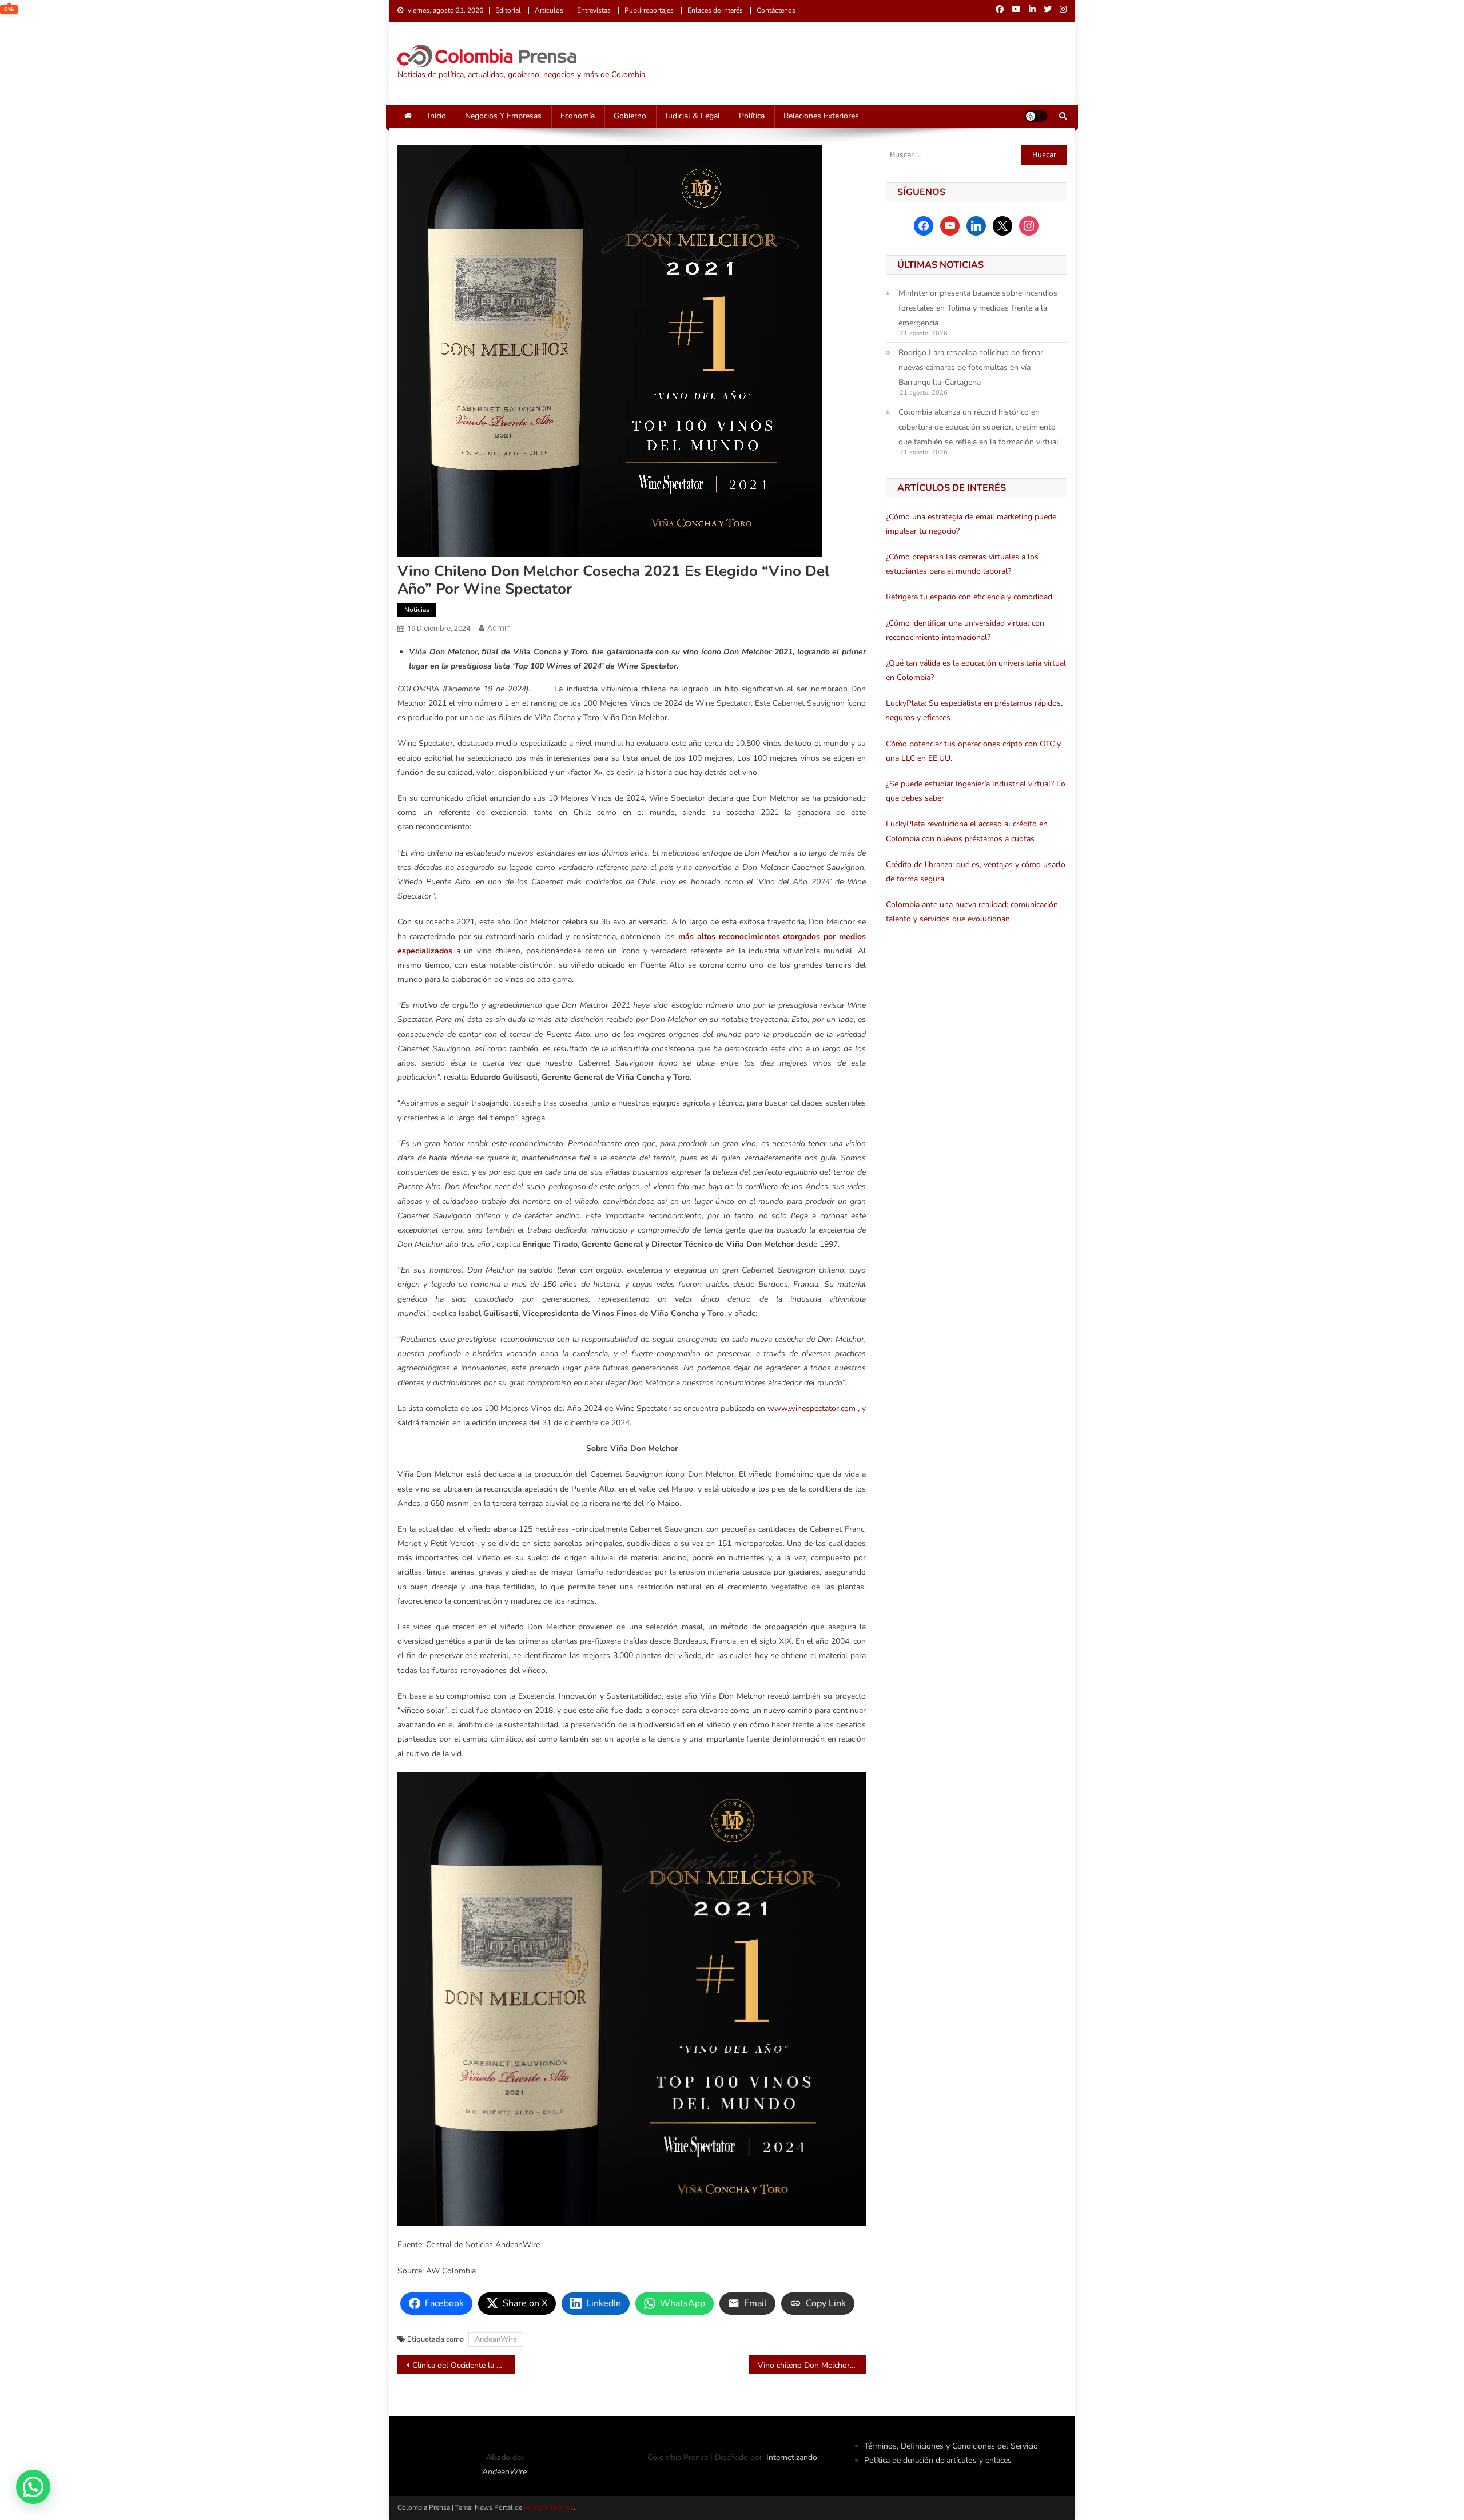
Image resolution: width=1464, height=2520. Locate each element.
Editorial (508, 10)
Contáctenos (776, 10)
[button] (33, 2487)
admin (499, 628)
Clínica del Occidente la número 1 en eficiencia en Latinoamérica (464, 2365)
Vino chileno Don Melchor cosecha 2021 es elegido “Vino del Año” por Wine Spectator (812, 2365)
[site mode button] (1036, 116)
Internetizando (792, 2457)
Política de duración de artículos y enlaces (938, 2460)
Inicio (437, 116)
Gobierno (630, 116)
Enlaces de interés (715, 10)
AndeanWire (496, 2339)
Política (752, 116)
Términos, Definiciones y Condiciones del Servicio (951, 2446)
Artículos (549, 10)
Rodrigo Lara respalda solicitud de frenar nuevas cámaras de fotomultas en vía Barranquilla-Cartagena (971, 367)
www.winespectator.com (811, 1408)
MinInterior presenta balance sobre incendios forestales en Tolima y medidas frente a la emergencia (978, 308)
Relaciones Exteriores (821, 116)
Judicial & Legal (693, 116)
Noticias (417, 610)
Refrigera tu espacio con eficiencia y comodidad (969, 597)
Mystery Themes (549, 2507)
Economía (578, 116)
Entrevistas (594, 10)
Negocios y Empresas (503, 116)
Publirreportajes (649, 10)
